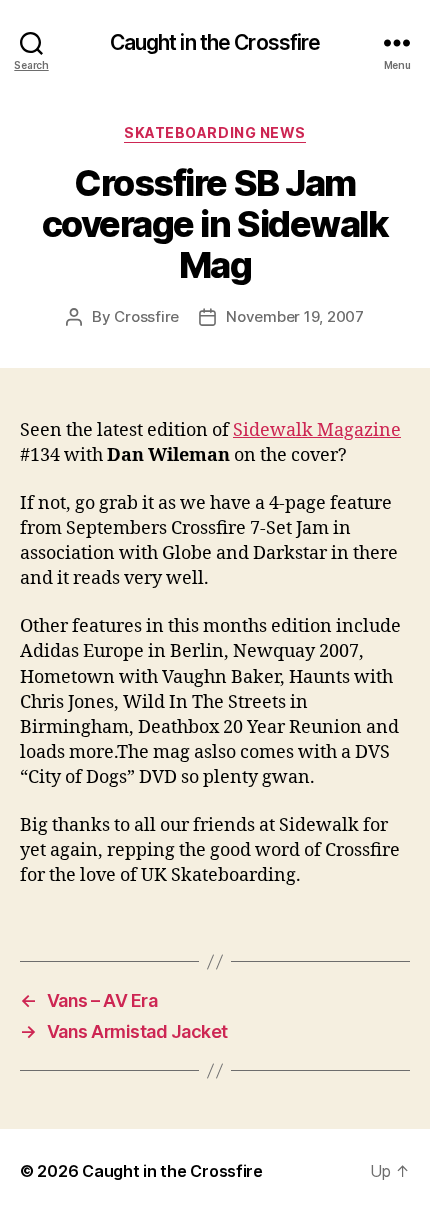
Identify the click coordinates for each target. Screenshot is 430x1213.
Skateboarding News (214, 132)
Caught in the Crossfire (215, 42)
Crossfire (146, 316)
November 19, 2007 (295, 316)
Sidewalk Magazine (317, 430)
